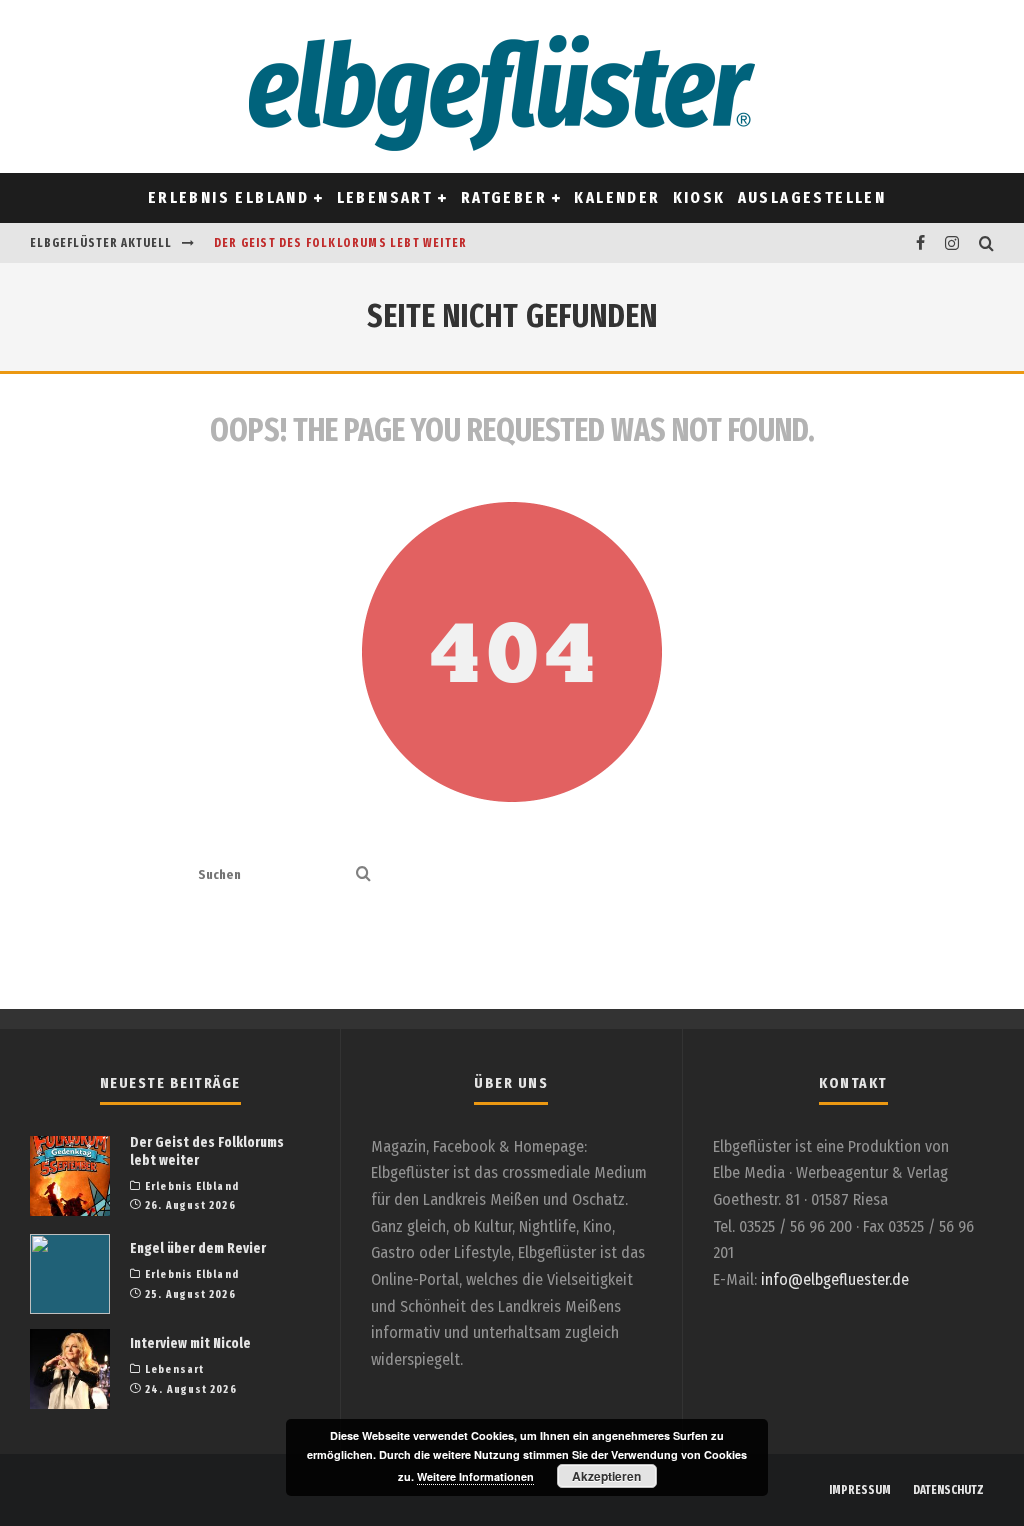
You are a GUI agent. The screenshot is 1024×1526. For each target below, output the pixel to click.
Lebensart (385, 197)
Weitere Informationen (475, 1476)
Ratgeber (504, 197)
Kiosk (699, 197)
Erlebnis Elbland (228, 197)
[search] (363, 875)
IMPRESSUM (860, 1490)
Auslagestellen (812, 197)
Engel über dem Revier (198, 1248)
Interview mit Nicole (190, 1343)
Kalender (617, 197)
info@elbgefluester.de (835, 1279)
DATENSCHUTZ (948, 1490)
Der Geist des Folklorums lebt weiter (340, 243)
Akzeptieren (606, 1476)
